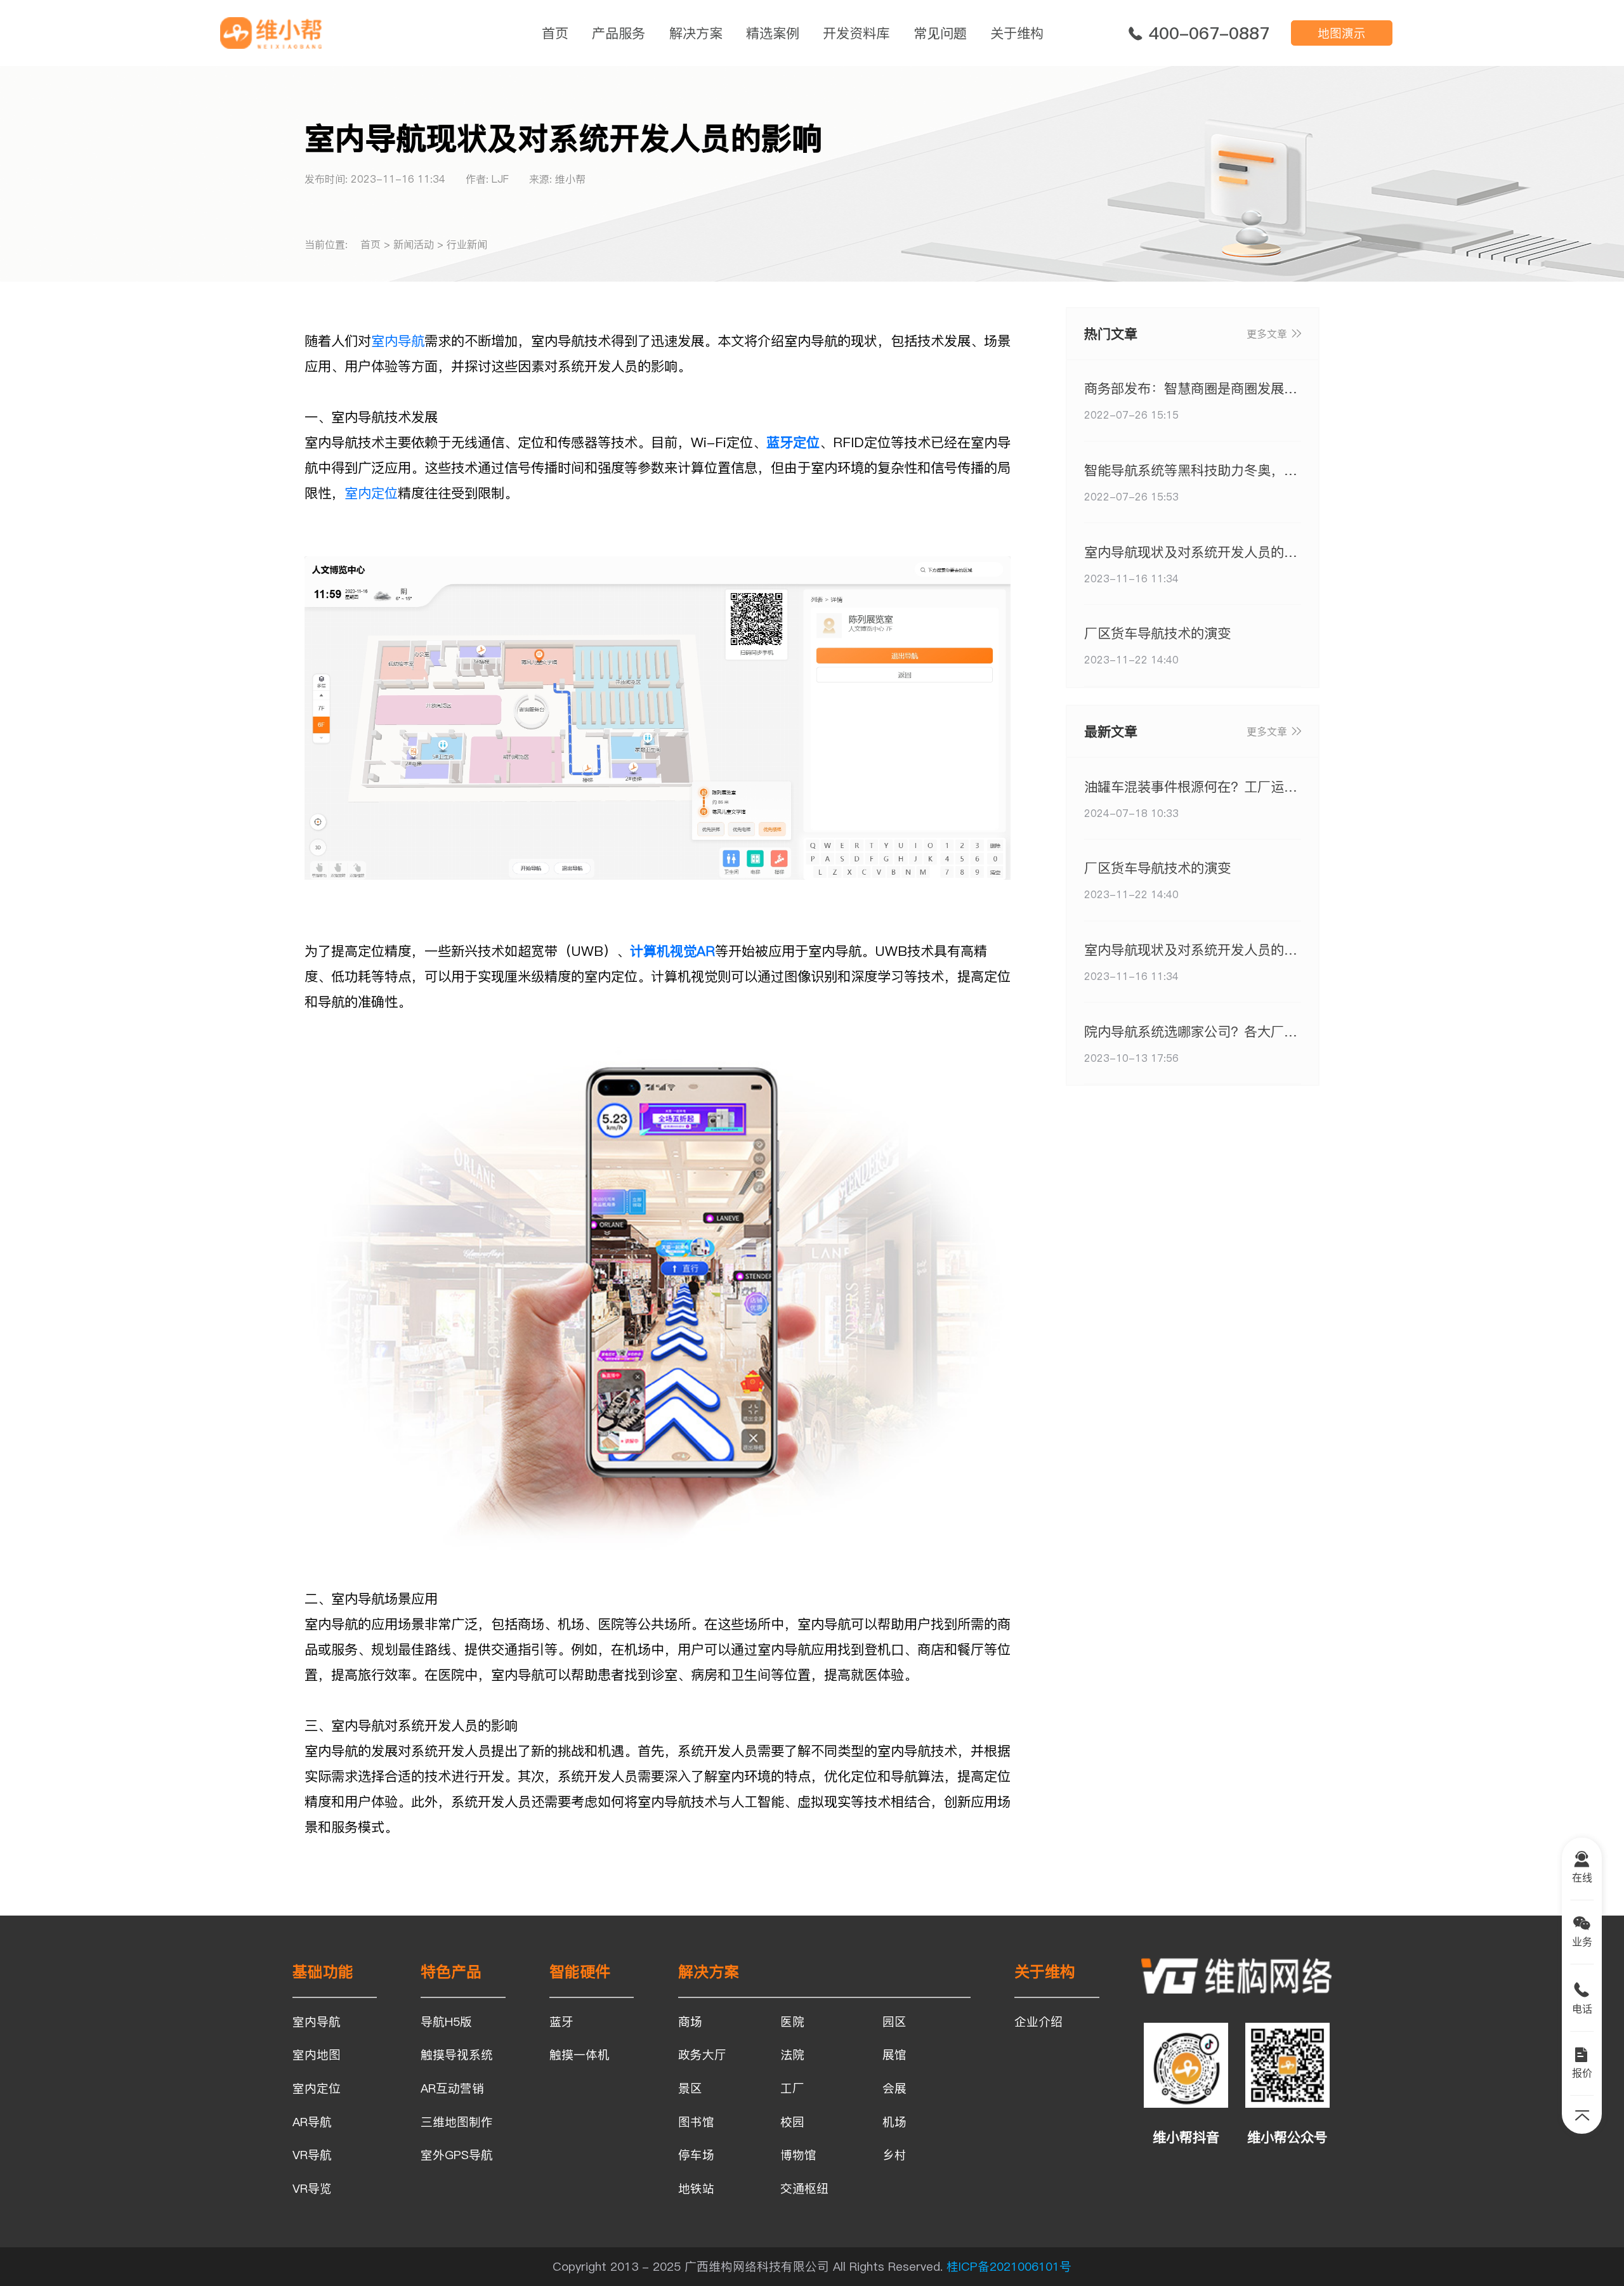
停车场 (696, 2155)
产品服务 (619, 33)
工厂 (792, 2088)
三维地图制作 (457, 2122)
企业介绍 (1038, 2021)
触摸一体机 (580, 2054)
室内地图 (317, 2054)
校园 (792, 2122)
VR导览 (312, 2188)
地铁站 (696, 2188)
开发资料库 (856, 33)
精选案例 (773, 33)
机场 (894, 2122)
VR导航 (312, 2155)
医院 (792, 2021)
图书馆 (696, 2122)
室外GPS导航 (457, 2155)
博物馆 (798, 2155)
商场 (690, 2021)
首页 (555, 33)
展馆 (894, 2054)
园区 (894, 2021)
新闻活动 (414, 244)
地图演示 (1342, 33)
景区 (690, 2088)
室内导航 (398, 341)
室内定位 (371, 493)
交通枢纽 (804, 2188)
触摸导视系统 (457, 2054)
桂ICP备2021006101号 (1009, 2266)
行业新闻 (467, 244)
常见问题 (940, 33)
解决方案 (696, 33)
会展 (894, 2088)
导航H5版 (446, 2021)
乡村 (894, 2155)
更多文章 (1267, 334)
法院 (792, 2054)
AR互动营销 (452, 2088)
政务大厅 (702, 2054)
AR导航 (312, 2122)
